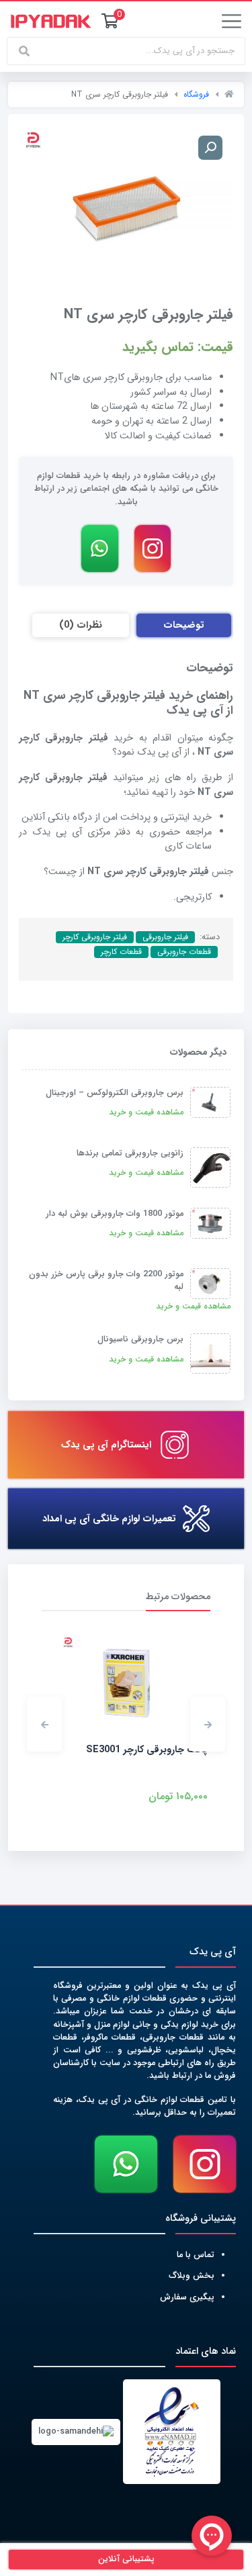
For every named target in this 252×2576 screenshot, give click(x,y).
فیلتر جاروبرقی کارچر (95, 937)
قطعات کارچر (121, 952)
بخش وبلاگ (192, 2276)
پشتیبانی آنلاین (126, 2559)
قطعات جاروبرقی (184, 952)
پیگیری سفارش (187, 2297)
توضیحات (184, 625)
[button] (208, 1724)
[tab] (184, 626)
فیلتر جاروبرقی (165, 937)
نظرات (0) (81, 625)
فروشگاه (196, 94)
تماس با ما (196, 2255)
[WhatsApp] (99, 548)
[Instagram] (153, 548)
